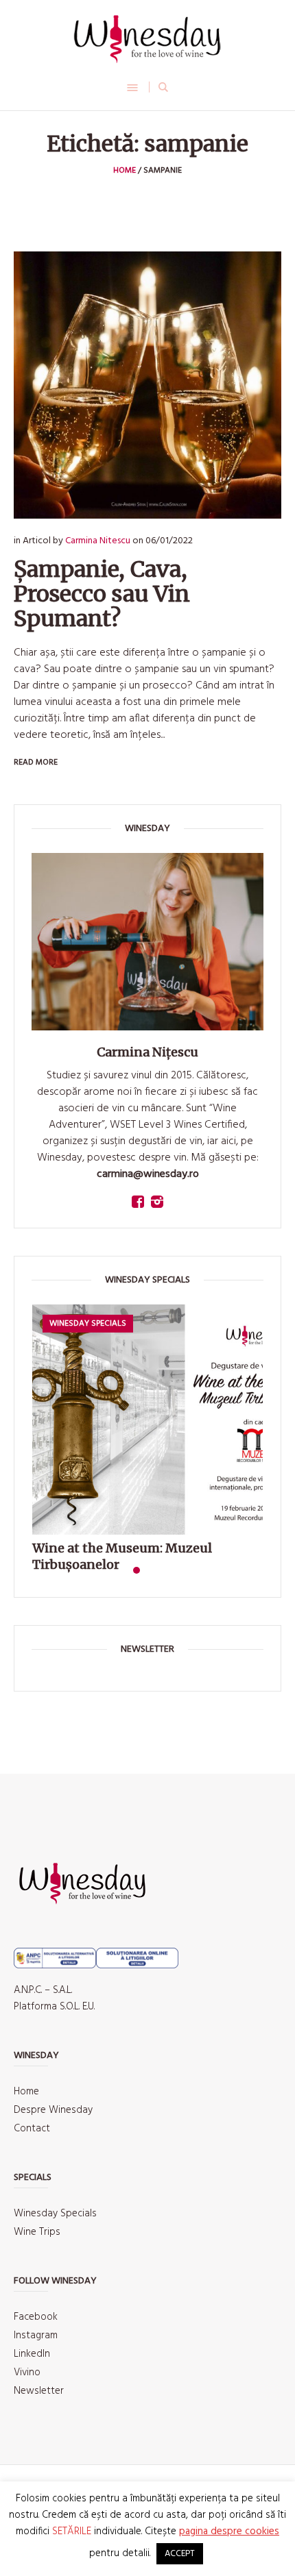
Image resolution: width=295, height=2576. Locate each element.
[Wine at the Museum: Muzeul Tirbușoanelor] (147, 1420)
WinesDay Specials (88, 1324)
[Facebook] (138, 1202)
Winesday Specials (55, 2214)
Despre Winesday (53, 2110)
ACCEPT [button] (180, 2554)
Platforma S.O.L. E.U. (54, 2007)
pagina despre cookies (229, 2531)
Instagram (36, 2336)
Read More (36, 763)
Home (125, 171)
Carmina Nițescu (147, 1052)
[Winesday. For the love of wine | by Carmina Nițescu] (147, 39)
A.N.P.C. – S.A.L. (43, 1990)
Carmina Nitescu (98, 541)
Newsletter (39, 2391)
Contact (32, 2129)
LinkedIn (32, 2354)
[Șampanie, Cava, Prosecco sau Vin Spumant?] (147, 385)
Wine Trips (37, 2232)
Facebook (36, 2317)
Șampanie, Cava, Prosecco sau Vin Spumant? (102, 594)
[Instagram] (157, 1202)
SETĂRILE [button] (72, 2531)
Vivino (27, 2373)
